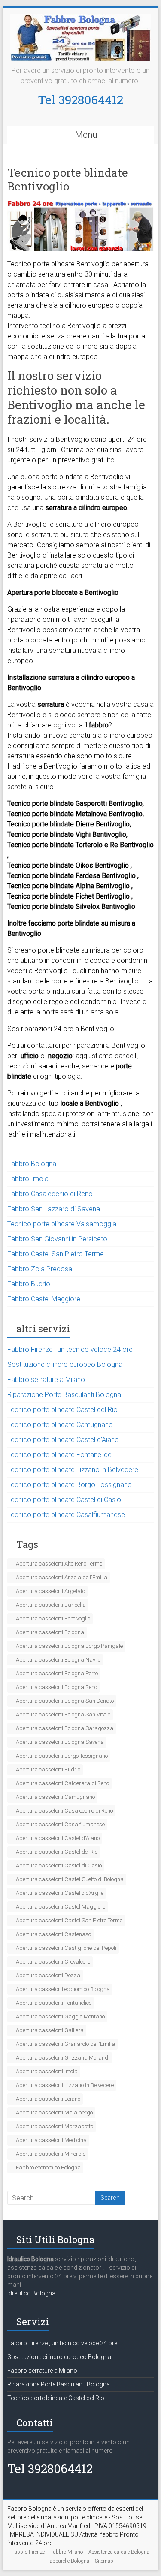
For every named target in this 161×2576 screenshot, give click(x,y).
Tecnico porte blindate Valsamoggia (62, 1224)
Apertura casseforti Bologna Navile (58, 1660)
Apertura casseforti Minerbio (51, 2154)
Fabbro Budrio (29, 1284)
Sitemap (104, 2561)
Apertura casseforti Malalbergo (54, 2113)
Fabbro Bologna (32, 1164)
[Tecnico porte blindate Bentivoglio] (81, 205)
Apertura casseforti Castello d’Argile (60, 1893)
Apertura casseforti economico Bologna (63, 1989)
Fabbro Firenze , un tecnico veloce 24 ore (70, 1350)
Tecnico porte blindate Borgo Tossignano (70, 1485)
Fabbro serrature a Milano (46, 1380)
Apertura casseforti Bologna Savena (60, 1742)
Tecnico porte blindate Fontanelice (59, 1455)
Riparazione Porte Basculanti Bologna (64, 1395)
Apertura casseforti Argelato (50, 1591)
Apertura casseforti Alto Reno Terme (59, 1564)
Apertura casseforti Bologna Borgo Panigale (69, 1646)
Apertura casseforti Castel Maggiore (61, 1907)
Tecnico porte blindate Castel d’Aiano (63, 1440)
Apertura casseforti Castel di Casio (59, 1866)
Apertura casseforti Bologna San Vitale (63, 1715)
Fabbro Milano (67, 2552)
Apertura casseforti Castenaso (53, 1934)
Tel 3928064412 (80, 100)
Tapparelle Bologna (68, 2561)
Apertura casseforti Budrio (48, 1769)
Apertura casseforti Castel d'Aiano (58, 1838)
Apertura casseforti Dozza (48, 1975)
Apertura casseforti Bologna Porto (57, 1673)
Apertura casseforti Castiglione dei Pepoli (66, 1948)
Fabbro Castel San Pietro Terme (56, 1254)
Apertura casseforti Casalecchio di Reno (64, 1811)
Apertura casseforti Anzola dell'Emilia (62, 1577)
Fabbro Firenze (28, 2552)
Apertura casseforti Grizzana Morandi (63, 2058)
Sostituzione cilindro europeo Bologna (65, 1365)
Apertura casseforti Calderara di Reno (62, 1783)
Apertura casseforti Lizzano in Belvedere (65, 2085)
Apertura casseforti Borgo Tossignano (62, 1756)
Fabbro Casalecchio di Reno (50, 1194)
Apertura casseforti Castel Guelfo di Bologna (70, 1879)
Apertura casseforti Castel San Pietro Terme (69, 1920)
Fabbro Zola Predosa (40, 1269)
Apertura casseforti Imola (47, 2071)
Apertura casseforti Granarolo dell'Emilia (65, 2044)
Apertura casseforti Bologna (50, 1632)
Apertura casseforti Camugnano (55, 1797)
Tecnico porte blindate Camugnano (60, 1425)
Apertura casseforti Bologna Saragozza (65, 1728)
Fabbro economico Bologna (48, 2167)
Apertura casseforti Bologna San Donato (65, 1701)
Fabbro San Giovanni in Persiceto (57, 1239)
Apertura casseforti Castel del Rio (57, 1852)
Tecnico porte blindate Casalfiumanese (66, 1515)
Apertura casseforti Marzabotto (55, 2126)
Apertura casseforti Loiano (48, 2099)
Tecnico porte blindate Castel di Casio (64, 1500)
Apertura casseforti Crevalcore (53, 1962)
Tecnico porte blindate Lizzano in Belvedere (73, 1470)
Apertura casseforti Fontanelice (54, 2003)
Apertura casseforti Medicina (51, 2140)
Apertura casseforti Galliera (50, 2030)
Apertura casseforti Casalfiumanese (60, 1824)
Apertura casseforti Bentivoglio (53, 1618)
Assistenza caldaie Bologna (119, 2552)
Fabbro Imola (28, 1179)
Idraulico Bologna (31, 2293)
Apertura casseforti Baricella (51, 1605)
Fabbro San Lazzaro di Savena (54, 1209)
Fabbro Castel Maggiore (44, 1299)
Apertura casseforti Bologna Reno (56, 1687)
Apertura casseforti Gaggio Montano (60, 2016)
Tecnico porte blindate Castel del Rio (62, 1410)
